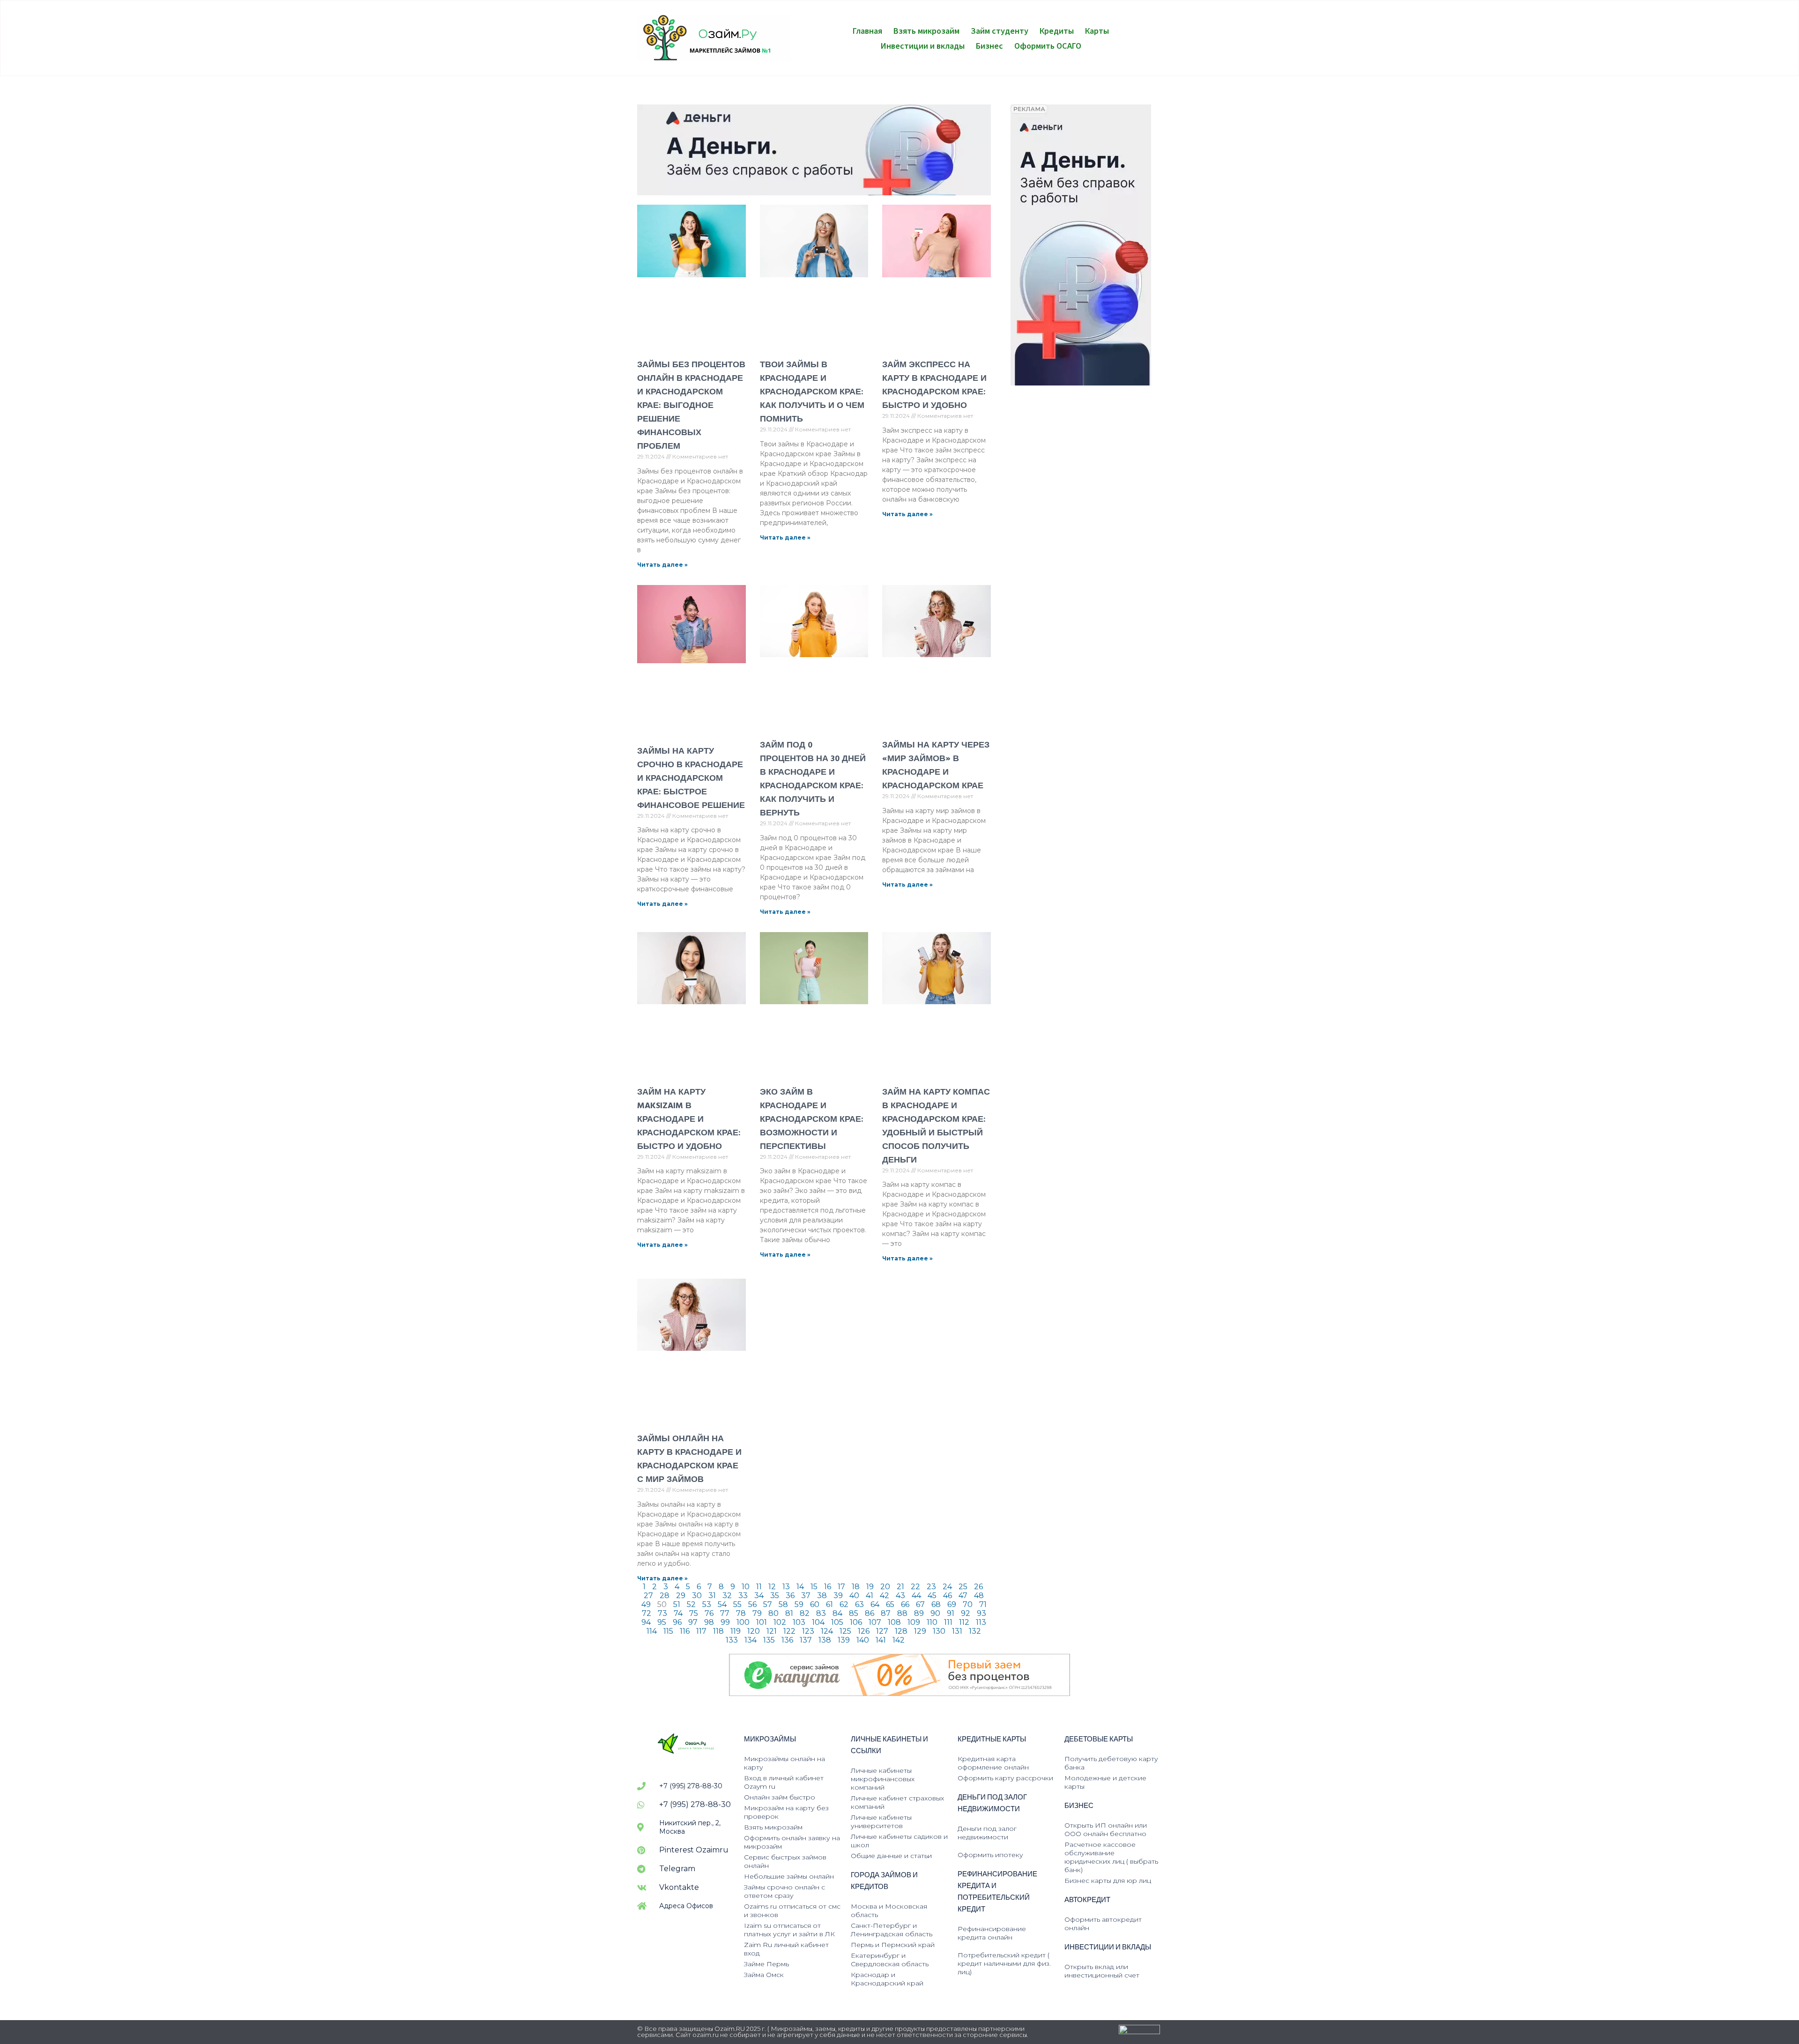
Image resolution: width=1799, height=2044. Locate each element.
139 (844, 1640)
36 (790, 1596)
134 (751, 1640)
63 (859, 1604)
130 (939, 1631)
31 (712, 1596)
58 (783, 1604)
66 (905, 1604)
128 (901, 1631)
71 (983, 1604)
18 (856, 1587)
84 (837, 1613)
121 (772, 1631)
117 (701, 1631)
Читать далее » (662, 565)
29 (681, 1596)
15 (814, 1587)
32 (727, 1596)
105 (837, 1622)
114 (652, 1631)
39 (838, 1596)
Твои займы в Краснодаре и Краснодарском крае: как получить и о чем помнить (812, 392)
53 (707, 1604)
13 (786, 1587)
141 (881, 1640)
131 (957, 1631)
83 (821, 1613)
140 (863, 1640)
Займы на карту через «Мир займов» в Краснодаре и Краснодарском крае (936, 765)
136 (787, 1640)
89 (919, 1613)
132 (975, 1631)
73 (662, 1613)
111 (948, 1622)
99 (725, 1622)
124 (827, 1631)
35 (775, 1596)
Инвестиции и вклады (923, 45)
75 (694, 1613)
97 (693, 1622)
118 (718, 1631)
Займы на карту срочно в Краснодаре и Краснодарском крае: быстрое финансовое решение (691, 778)
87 (886, 1613)
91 (951, 1613)
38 (822, 1596)
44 (916, 1596)
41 (870, 1596)
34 (759, 1596)
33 (743, 1596)
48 (979, 1596)
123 (808, 1631)
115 (668, 1631)
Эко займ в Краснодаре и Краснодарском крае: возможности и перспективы (812, 1119)
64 (875, 1604)
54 (722, 1604)
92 (966, 1613)
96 (677, 1622)
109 (914, 1622)
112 (964, 1622)
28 (665, 1596)
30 (697, 1596)
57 (768, 1604)
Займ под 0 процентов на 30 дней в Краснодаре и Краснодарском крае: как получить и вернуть (813, 779)
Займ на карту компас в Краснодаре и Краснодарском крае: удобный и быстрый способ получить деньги (936, 1126)
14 (800, 1587)
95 (662, 1622)
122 (789, 1631)
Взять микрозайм (926, 30)
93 (981, 1613)
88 (902, 1613)
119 (736, 1631)
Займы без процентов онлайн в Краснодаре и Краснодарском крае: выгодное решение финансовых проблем (691, 405)
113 (981, 1622)
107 (875, 1622)
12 (772, 1587)
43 (900, 1596)
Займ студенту (1000, 30)
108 (894, 1622)
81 (789, 1613)
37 (806, 1596)
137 (806, 1640)
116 (685, 1631)
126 (864, 1631)
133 (732, 1640)
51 (677, 1604)
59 (799, 1604)
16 (828, 1587)
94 (646, 1622)
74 (678, 1613)
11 (759, 1587)
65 (890, 1604)
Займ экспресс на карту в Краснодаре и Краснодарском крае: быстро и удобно (934, 385)
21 (900, 1587)
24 (947, 1587)
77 (725, 1613)
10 (746, 1587)
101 (762, 1622)
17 (841, 1587)
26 (978, 1587)
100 (743, 1622)
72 (647, 1613)
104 (818, 1622)
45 (932, 1596)
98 (709, 1622)
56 (752, 1604)
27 (648, 1596)
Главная (867, 30)
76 (709, 1613)
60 (815, 1604)
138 (825, 1640)
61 (829, 1604)
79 (757, 1613)
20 (885, 1587)
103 (799, 1622)
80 (773, 1613)
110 (932, 1622)
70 (968, 1604)
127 (882, 1631)
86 (870, 1613)
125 (845, 1631)
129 (920, 1631)
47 (963, 1596)
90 (935, 1613)
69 (952, 1604)
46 (948, 1596)
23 (931, 1587)
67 (920, 1604)
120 (754, 1631)
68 (936, 1604)
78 (741, 1613)
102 (780, 1622)
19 (870, 1587)
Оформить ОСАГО (1048, 45)
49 (646, 1604)
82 (805, 1613)
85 (854, 1613)
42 (885, 1596)
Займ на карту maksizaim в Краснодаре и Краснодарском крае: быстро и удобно (689, 1119)
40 (854, 1596)
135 (769, 1640)
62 (844, 1604)
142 (899, 1640)
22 (915, 1587)
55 (737, 1604)
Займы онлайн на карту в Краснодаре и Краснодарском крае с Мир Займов (689, 1459)
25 (963, 1587)
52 (691, 1604)
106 (856, 1622)
